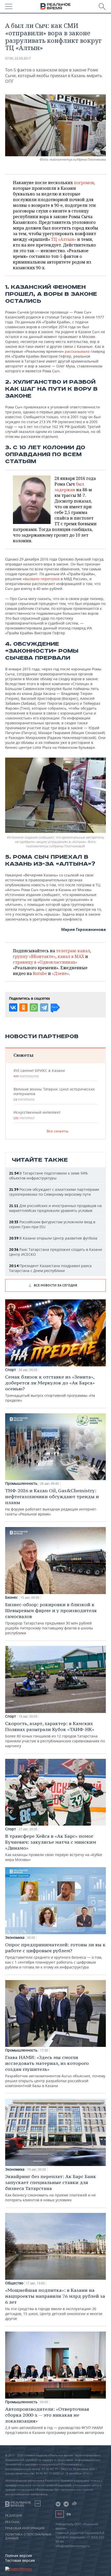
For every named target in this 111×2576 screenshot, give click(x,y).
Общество (14, 2283)
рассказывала (78, 351)
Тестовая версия (20, 2560)
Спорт (11, 1370)
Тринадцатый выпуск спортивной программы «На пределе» (50, 1388)
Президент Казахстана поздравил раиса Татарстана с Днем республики (50, 1268)
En (69, 2514)
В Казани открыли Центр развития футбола (53, 1238)
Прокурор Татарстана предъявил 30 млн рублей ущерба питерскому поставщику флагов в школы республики (51, 1618)
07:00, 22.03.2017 (18, 58)
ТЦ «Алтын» (64, 239)
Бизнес (11, 1597)
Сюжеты (23, 1055)
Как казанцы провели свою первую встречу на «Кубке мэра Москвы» (54, 1848)
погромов (84, 183)
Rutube (40, 973)
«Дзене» (60, 973)
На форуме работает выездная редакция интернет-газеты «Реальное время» (52, 1502)
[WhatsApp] (34, 1007)
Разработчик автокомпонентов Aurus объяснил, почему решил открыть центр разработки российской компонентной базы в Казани (55, 2071)
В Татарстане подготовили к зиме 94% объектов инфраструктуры (48, 1176)
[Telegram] (44, 1007)
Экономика (15, 1938)
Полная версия (19, 2556)
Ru (60, 2514)
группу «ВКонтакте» (34, 956)
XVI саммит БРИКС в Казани (39, 1073)
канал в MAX (71, 956)
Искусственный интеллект (37, 1115)
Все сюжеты (58, 1131)
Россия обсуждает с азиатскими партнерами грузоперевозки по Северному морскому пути (54, 1192)
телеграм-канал (73, 951)
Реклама (12, 2522)
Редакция (14, 2516)
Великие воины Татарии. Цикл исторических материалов (54, 1094)
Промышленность (21, 1483)
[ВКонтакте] (13, 1007)
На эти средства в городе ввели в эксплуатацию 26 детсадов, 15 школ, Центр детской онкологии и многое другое (55, 2304)
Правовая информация (25, 2528)
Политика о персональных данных (28, 2536)
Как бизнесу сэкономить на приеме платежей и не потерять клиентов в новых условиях (51, 2188)
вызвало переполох (42, 579)
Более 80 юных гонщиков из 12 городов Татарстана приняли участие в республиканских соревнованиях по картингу (55, 1734)
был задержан (69, 487)
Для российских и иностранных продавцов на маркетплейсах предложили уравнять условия (55, 1208)
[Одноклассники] (23, 1007)
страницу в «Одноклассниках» (45, 962)
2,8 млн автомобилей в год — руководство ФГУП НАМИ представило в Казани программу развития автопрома (55, 2421)
